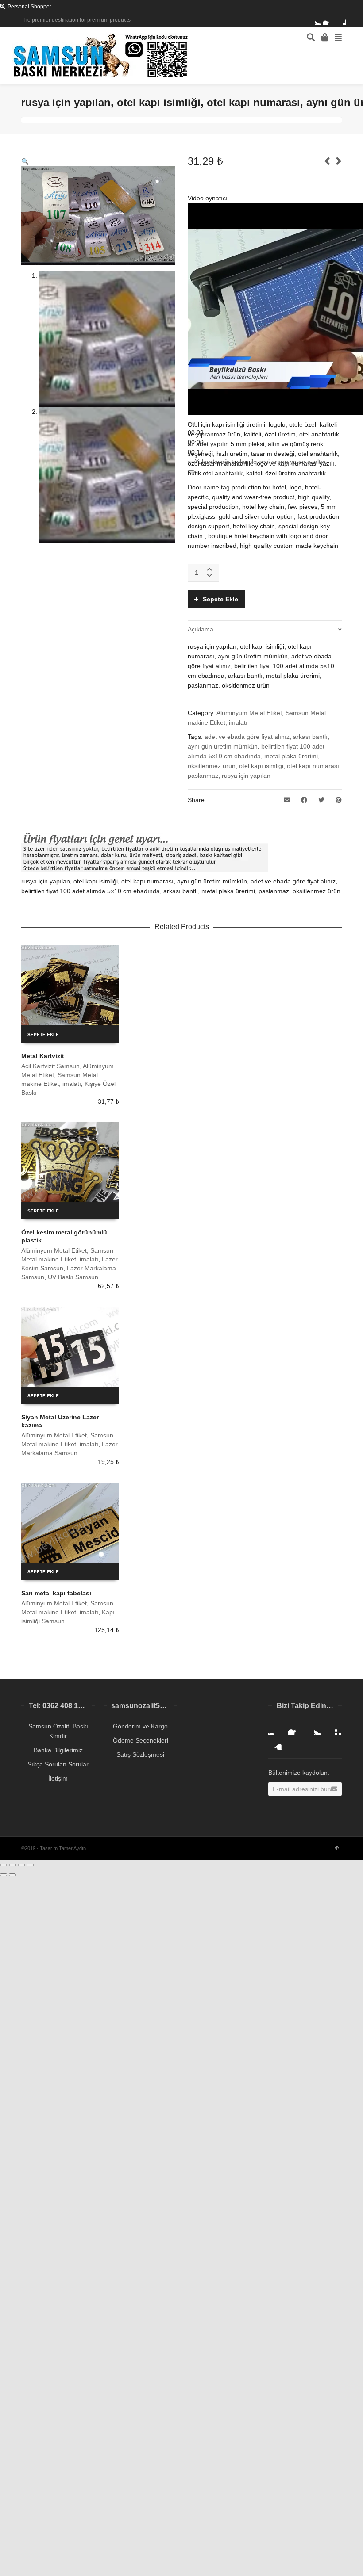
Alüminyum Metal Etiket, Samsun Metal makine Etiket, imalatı (68, 1075)
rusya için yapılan (246, 776)
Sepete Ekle (220, 599)
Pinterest (334, 1728)
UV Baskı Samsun (73, 1277)
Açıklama (201, 629)
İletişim (58, 1778)
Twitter (315, 20)
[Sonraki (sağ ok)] (12, 1875)
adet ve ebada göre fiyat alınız (247, 737)
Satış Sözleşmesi (140, 1754)
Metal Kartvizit (43, 1056)
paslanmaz (203, 776)
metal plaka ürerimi (291, 756)
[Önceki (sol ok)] (4, 1875)
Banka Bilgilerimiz (58, 1750)
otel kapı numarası (313, 766)
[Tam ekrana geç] (21, 1865)
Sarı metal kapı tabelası (56, 1593)
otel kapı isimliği (261, 766)
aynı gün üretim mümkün (223, 746)
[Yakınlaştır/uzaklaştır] (30, 1865)
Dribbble (341, 20)
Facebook (328, 20)
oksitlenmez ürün (212, 766)
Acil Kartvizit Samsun (50, 1066)
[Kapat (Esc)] (4, 1865)
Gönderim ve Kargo (140, 1726)
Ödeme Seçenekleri (141, 1740)
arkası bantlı (310, 737)
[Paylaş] (12, 1865)
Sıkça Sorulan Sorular (58, 1764)
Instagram (275, 1728)
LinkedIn (275, 1743)
